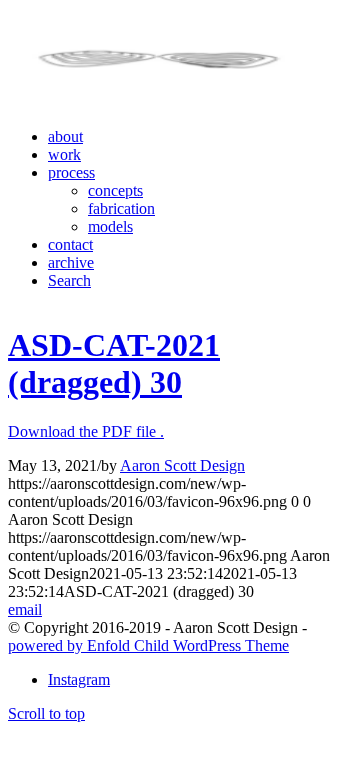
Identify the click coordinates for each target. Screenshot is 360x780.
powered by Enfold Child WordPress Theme (148, 645)
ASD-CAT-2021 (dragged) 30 (114, 363)
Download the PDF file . (86, 431)
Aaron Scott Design (182, 465)
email (25, 609)
